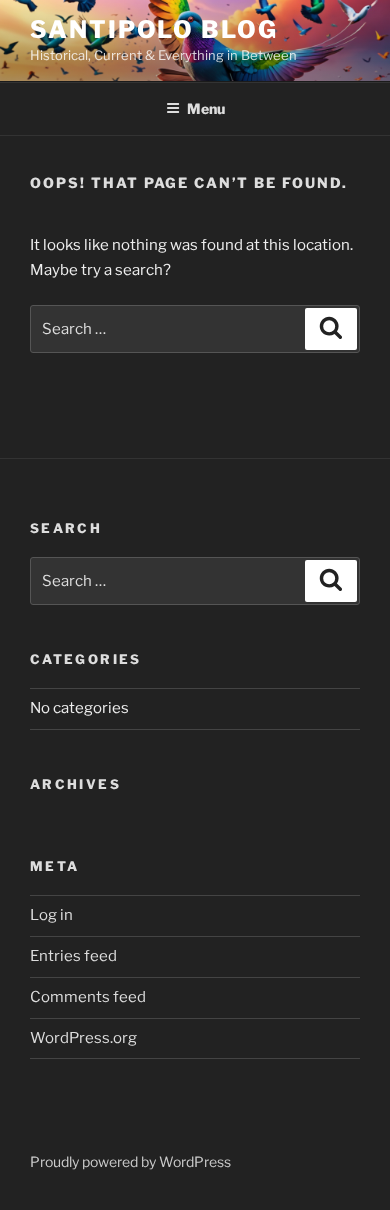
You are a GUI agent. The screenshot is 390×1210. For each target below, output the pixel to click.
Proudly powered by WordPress (130, 1161)
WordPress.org (83, 1038)
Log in (51, 915)
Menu (206, 108)
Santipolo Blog (154, 29)
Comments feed (88, 997)
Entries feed (73, 956)
